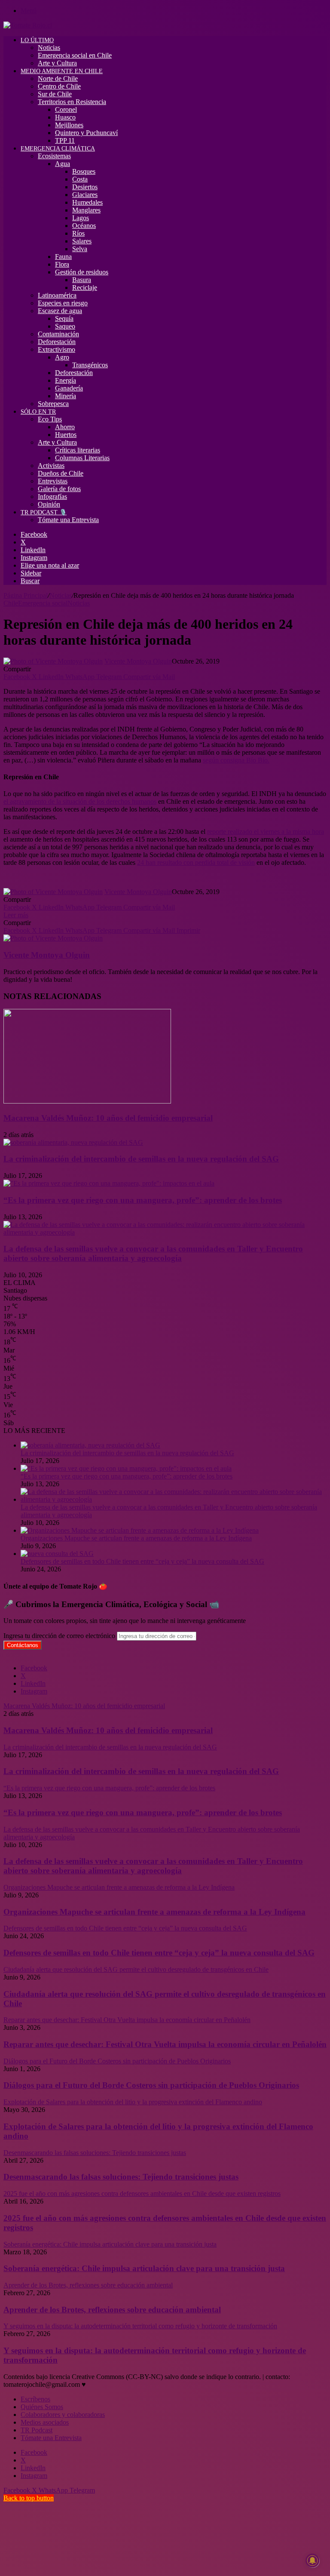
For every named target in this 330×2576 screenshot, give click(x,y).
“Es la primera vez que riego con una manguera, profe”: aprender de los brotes (143, 1200)
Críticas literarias (78, 450)
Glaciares (85, 195)
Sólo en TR (38, 412)
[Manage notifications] (312, 2561)
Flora (62, 264)
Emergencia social (43, 603)
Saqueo (65, 326)
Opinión (49, 504)
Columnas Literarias (82, 458)
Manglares (86, 210)
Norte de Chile (58, 78)
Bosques (84, 171)
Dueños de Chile (61, 473)
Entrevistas (53, 481)
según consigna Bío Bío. (236, 760)
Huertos (66, 435)
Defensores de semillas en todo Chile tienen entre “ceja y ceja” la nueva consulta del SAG (142, 1561)
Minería (66, 396)
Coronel (66, 109)
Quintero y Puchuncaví (86, 133)
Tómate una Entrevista (68, 520)
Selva (80, 249)
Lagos (81, 218)
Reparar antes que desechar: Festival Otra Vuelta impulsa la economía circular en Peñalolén (165, 2044)
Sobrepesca (53, 404)
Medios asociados (45, 2422)
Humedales (87, 202)
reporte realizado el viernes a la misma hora (266, 832)
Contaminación (58, 334)
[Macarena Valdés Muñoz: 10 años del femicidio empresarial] (87, 1101)
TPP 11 (65, 140)
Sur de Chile (55, 94)
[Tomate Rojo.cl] (28, 25)
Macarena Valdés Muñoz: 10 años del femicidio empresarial (108, 1118)
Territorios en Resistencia (72, 102)
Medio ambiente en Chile (62, 71)
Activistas (51, 466)
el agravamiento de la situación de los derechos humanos (80, 801)
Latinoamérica (57, 295)
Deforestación (57, 342)
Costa (80, 179)
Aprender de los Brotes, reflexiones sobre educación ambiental (112, 2310)
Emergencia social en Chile (75, 55)
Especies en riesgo (63, 303)
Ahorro (65, 427)
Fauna (63, 257)
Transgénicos (90, 365)
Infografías (52, 496)
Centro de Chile (59, 86)
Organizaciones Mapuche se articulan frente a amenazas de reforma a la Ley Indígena (136, 1538)
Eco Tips (50, 419)
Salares (82, 241)
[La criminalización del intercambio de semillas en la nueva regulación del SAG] (73, 1142)
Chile (11, 603)
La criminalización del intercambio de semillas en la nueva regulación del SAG (141, 1159)
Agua (63, 164)
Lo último (37, 40)
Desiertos (85, 187)
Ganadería (69, 388)
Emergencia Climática (58, 149)
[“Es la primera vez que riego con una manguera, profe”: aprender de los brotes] (109, 1183)
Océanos (84, 226)
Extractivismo (57, 349)
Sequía (64, 318)
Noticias (49, 48)
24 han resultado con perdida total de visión (196, 862)
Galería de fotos (59, 489)
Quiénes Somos (42, 2407)
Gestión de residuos (82, 272)
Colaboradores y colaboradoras (63, 2415)
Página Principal (26, 595)
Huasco (65, 117)
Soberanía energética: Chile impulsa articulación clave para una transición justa (144, 2268)
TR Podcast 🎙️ (44, 512)
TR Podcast (37, 2430)
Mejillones (69, 125)
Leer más (16, 915)
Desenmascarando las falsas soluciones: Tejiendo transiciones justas (121, 2177)
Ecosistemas (54, 156)
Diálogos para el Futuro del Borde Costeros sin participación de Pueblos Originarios (151, 2085)
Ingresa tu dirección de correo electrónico (59, 1636)
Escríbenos (35, 2399)
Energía (66, 380)
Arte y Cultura (57, 63)
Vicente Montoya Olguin (138, 661)
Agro (62, 357)
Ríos (78, 233)
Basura (82, 280)
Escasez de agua (60, 311)
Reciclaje (85, 287)
